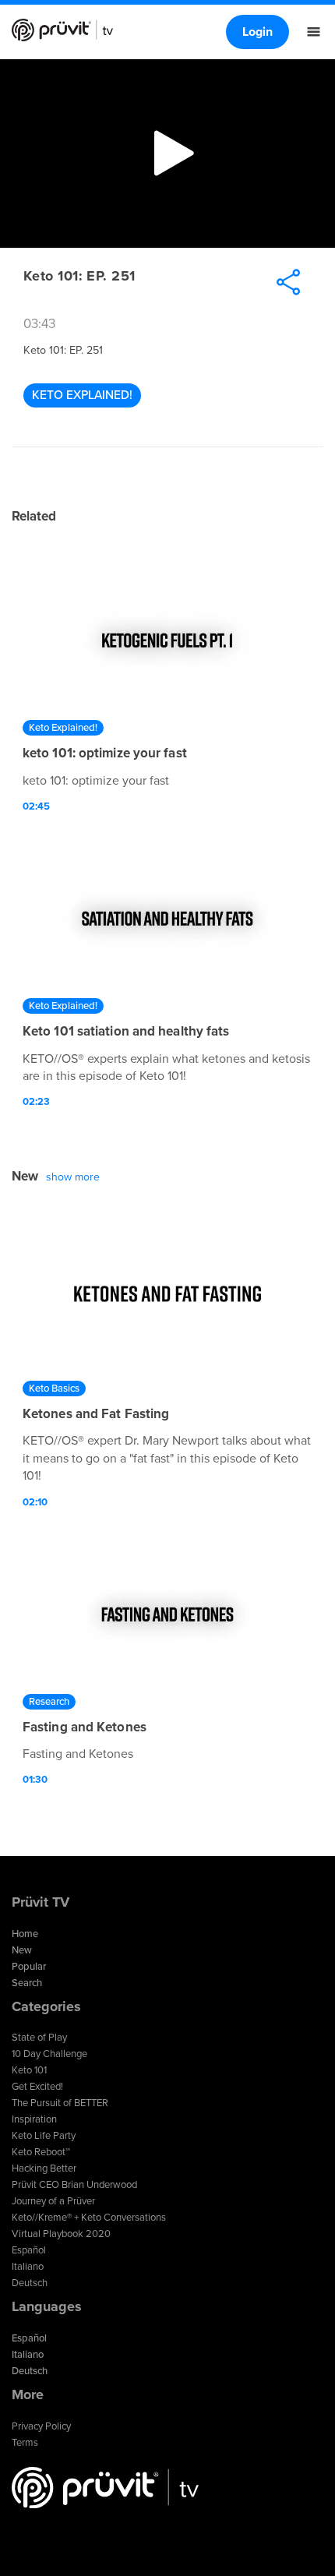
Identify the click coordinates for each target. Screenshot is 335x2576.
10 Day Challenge (49, 2054)
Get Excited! (37, 2087)
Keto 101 (29, 2070)
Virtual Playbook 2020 (61, 2234)
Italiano (28, 2267)
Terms (25, 2443)
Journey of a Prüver (53, 2201)
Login (257, 32)
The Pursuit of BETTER (60, 2103)
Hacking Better (44, 2168)
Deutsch (30, 2283)
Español (29, 2250)
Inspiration (34, 2119)
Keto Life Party (44, 2136)
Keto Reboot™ (41, 2152)
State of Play (39, 2038)
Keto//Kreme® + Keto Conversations (89, 2218)
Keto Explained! (82, 395)
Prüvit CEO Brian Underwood (74, 2185)
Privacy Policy (41, 2426)
